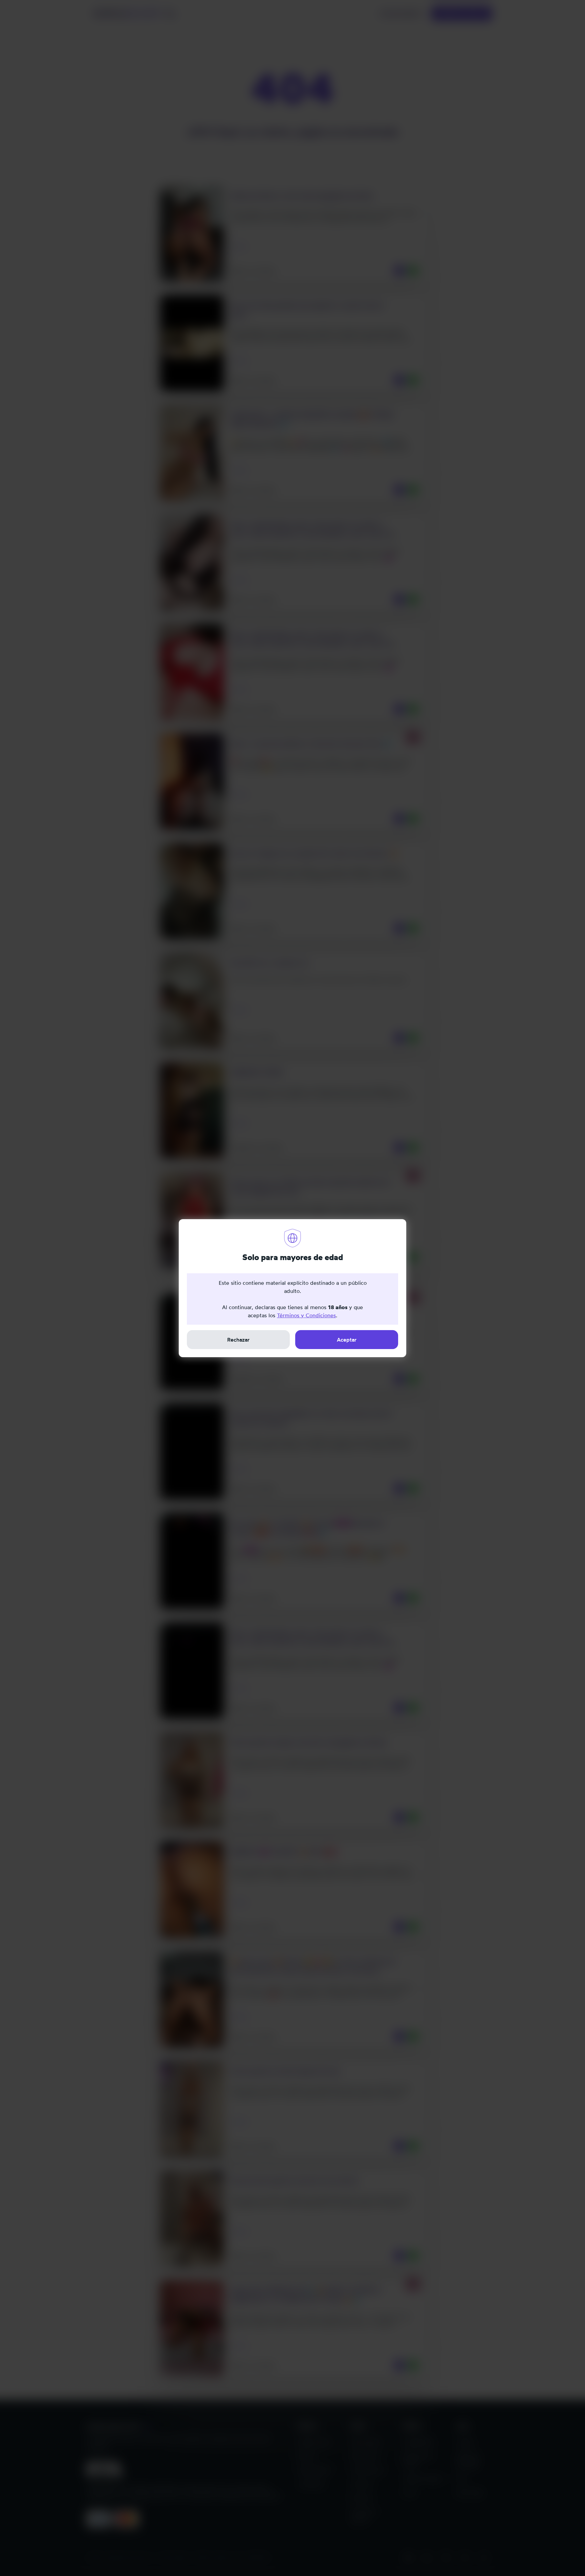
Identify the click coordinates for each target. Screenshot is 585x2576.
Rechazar (238, 1340)
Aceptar (347, 1340)
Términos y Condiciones (306, 1315)
